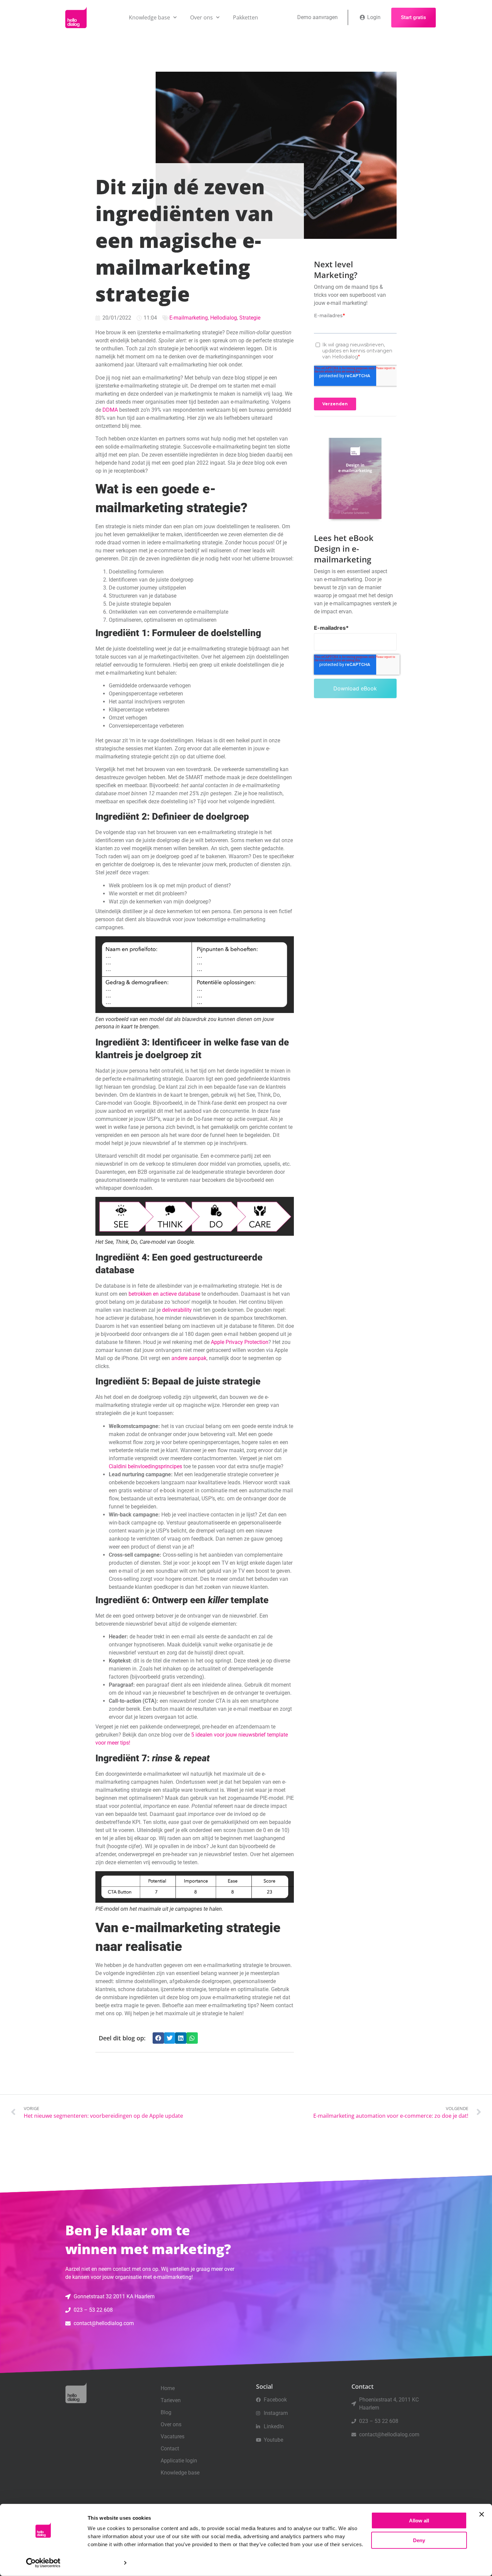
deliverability (177, 1310)
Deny (419, 2540)
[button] (158, 2038)
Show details (103, 2563)
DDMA (110, 410)
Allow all (419, 2521)
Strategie (250, 318)
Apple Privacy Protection (240, 1342)
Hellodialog (224, 318)
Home (168, 2388)
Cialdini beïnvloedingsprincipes (145, 1466)
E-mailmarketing (189, 318)
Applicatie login (179, 2461)
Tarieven (171, 2400)
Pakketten (245, 17)
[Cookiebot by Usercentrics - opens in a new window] (43, 2563)
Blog (166, 2412)
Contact (170, 2449)
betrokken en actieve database (164, 1294)
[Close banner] (482, 2514)
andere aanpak (189, 1358)
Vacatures (173, 2436)
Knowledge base (149, 17)
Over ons (201, 17)
